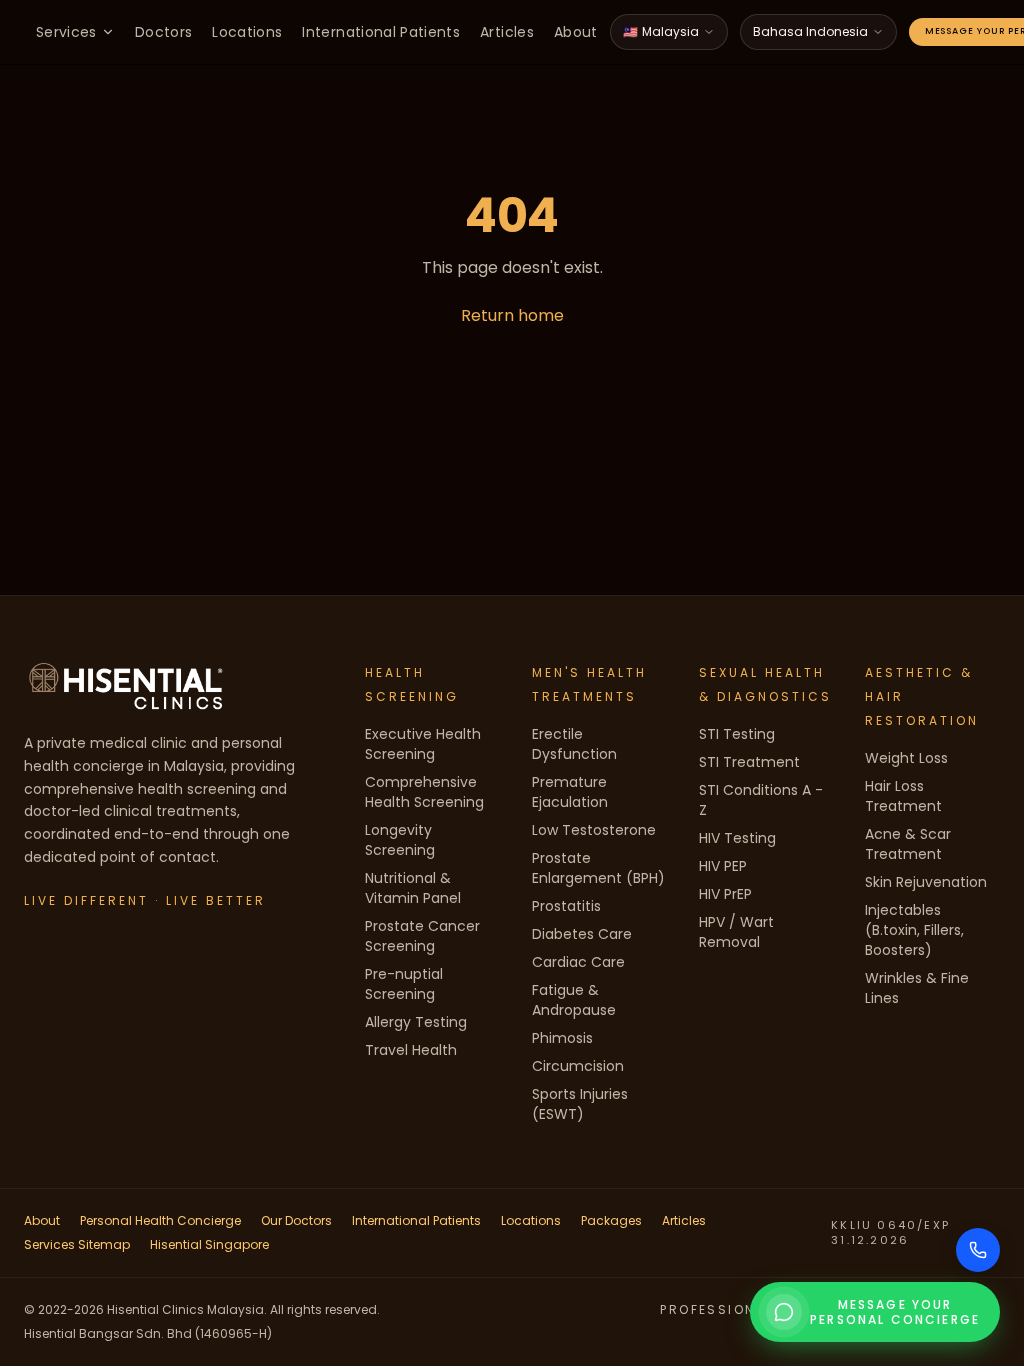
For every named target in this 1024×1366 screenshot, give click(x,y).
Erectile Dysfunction (574, 744)
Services (66, 32)
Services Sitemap (77, 1244)
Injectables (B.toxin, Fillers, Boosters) (914, 930)
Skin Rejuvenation (926, 882)
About (576, 32)
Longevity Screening (400, 840)
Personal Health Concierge (160, 1220)
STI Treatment (749, 762)
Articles (507, 32)
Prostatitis (566, 906)
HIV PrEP (725, 894)
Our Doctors (296, 1220)
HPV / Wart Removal (736, 932)
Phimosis (562, 1038)
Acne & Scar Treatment (908, 844)
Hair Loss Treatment (903, 796)
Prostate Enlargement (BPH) (598, 868)
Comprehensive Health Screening (424, 792)
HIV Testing (737, 838)
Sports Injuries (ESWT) (580, 1104)
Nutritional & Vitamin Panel (413, 888)
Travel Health (411, 1050)
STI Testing (737, 734)
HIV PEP (723, 866)
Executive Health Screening (423, 744)
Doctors (163, 32)
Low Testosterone (594, 830)
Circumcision (578, 1066)
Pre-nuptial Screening (404, 984)
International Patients (381, 32)
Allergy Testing (416, 1022)
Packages (611, 1220)
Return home (512, 315)
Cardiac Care (578, 962)
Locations (247, 32)
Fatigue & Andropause (574, 1000)
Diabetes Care (582, 934)
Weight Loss (906, 758)
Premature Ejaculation (570, 792)
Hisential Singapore (209, 1244)
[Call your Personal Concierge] (978, 1250)
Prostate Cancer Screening (422, 936)
